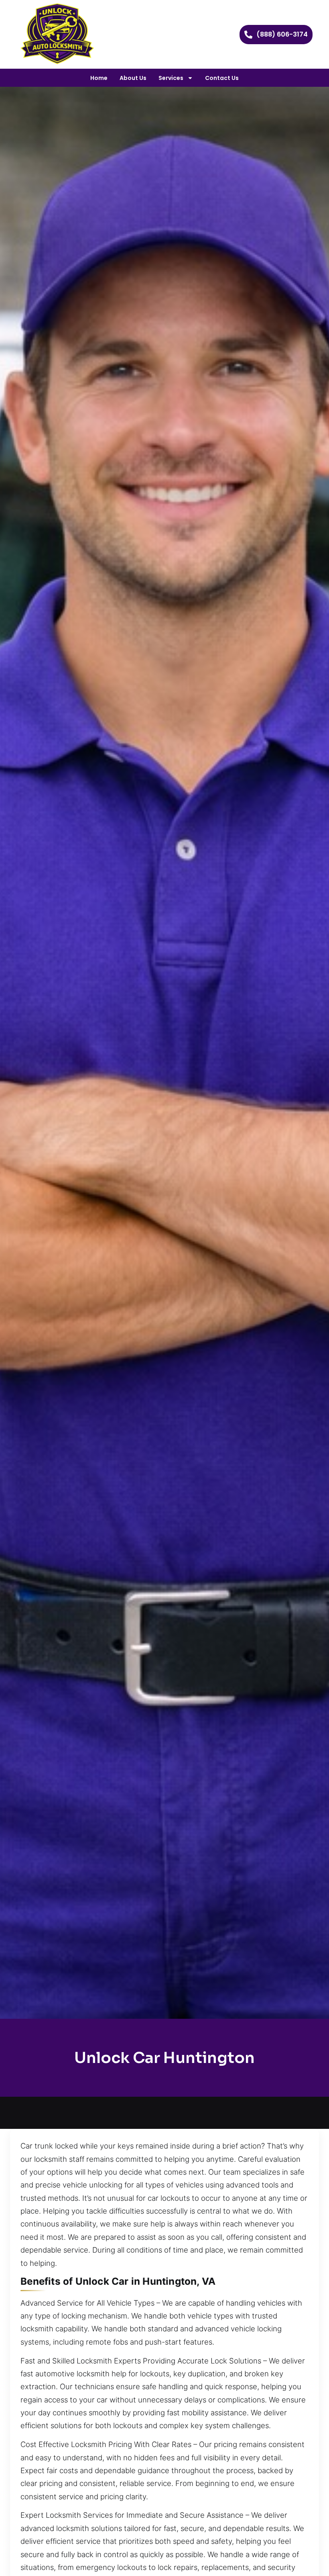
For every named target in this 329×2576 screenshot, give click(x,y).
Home (99, 78)
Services (171, 78)
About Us (133, 78)
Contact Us (222, 78)
